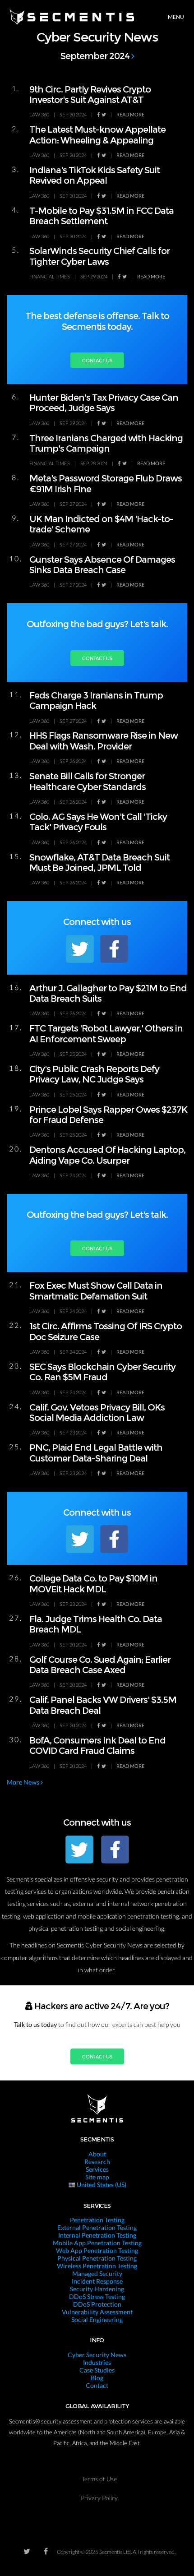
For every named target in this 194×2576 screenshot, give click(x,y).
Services (97, 2169)
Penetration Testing (97, 2220)
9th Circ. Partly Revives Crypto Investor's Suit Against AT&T (90, 95)
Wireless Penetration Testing (97, 2266)
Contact (97, 2385)
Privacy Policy (99, 2498)
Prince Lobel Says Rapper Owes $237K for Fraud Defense (108, 1115)
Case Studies (97, 2370)
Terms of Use (99, 2479)
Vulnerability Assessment (97, 2312)
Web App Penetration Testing (97, 2250)
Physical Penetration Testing (97, 2258)
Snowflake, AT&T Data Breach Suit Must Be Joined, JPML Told (99, 863)
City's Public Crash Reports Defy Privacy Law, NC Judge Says (94, 1074)
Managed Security (97, 2273)
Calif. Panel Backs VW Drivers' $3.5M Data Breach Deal (103, 1705)
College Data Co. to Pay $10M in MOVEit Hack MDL (93, 1584)
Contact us (97, 360)
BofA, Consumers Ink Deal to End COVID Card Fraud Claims (97, 1746)
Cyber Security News (97, 2355)
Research (97, 2162)
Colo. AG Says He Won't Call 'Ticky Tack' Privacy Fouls (98, 822)
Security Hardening (97, 2289)
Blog (97, 2378)
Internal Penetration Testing (97, 2235)
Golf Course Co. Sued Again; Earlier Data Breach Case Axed (100, 1665)
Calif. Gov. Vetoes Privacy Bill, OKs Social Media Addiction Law (97, 1413)
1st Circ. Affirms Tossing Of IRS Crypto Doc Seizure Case (106, 1331)
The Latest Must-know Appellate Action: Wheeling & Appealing (97, 135)
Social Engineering (97, 2319)
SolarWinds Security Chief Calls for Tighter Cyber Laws (99, 256)
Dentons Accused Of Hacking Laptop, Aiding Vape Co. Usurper (107, 1155)
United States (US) (101, 2185)
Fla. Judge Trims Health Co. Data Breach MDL (96, 1624)
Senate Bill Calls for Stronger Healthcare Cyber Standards (88, 781)
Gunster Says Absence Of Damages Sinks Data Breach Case (102, 565)
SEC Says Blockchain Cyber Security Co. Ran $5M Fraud (102, 1372)
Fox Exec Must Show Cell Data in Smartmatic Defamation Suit (96, 1291)
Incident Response (97, 2281)
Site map (97, 2177)
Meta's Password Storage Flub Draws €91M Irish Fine (106, 483)
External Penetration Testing (97, 2227)
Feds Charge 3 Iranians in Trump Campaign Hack (96, 701)
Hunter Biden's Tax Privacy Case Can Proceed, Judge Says (104, 403)
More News (24, 1782)
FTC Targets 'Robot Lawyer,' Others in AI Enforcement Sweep (106, 1034)
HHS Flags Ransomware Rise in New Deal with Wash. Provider (104, 741)
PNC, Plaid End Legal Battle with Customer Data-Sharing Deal (96, 1453)
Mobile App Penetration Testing (97, 2243)
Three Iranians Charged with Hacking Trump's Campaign (106, 443)
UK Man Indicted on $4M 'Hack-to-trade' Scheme (101, 524)
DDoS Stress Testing (97, 2296)
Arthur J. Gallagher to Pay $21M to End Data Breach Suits (108, 993)
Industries (97, 2362)
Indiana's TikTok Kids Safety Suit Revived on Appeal (95, 175)
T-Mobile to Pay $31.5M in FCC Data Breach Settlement (102, 216)
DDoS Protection (97, 2304)
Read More (130, 114)
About (97, 2154)
